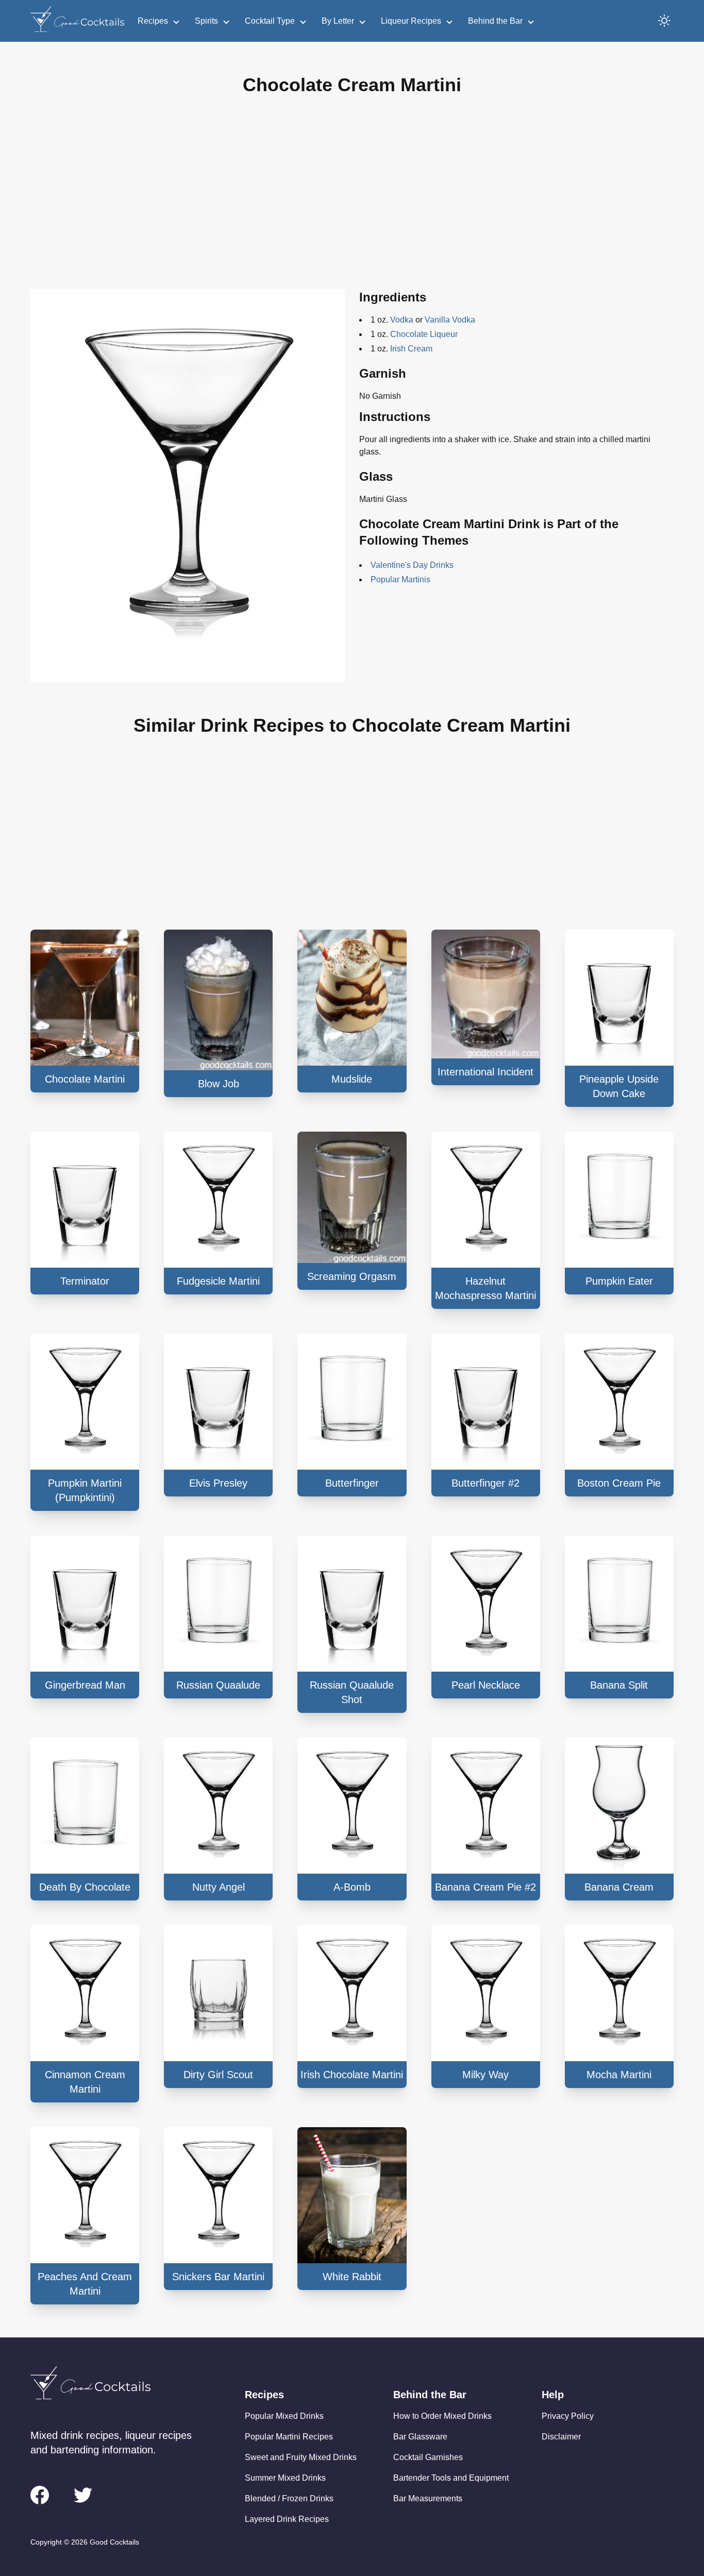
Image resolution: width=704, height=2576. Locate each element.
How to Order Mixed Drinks (442, 2416)
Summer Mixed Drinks (285, 2478)
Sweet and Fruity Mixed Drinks (301, 2457)
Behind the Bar (495, 21)
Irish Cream (411, 349)
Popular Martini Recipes (289, 2437)
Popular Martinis (400, 579)
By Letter (338, 21)
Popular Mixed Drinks (284, 2416)
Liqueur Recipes (411, 21)
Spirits (206, 21)
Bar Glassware (420, 2437)
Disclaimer (561, 2437)
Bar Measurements (428, 2498)
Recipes (153, 21)
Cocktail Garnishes (428, 2457)
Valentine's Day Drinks (412, 565)
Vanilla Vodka (450, 320)
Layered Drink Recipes (287, 2519)
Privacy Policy (568, 2416)
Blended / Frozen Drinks (289, 2498)
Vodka (402, 320)
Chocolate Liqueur (424, 334)
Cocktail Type (270, 21)
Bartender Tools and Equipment (451, 2478)
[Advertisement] (352, 200)
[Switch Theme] (664, 21)
